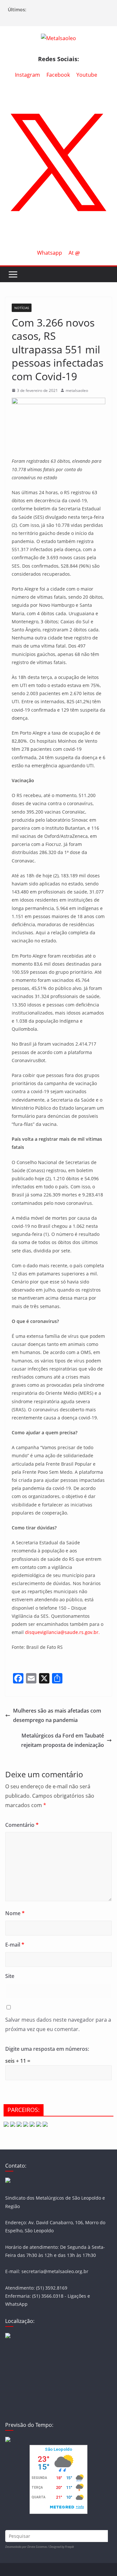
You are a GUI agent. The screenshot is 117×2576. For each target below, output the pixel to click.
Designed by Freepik (62, 2547)
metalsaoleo (77, 390)
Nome (15, 1913)
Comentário (22, 1825)
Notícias (22, 308)
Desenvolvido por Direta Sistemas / (27, 2547)
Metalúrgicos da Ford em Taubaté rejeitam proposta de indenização (63, 1740)
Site (10, 1976)
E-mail (15, 1945)
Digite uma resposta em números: (47, 2049)
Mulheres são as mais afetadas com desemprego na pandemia (57, 1715)
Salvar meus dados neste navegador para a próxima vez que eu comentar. (58, 2024)
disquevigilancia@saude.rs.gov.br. (62, 1632)
